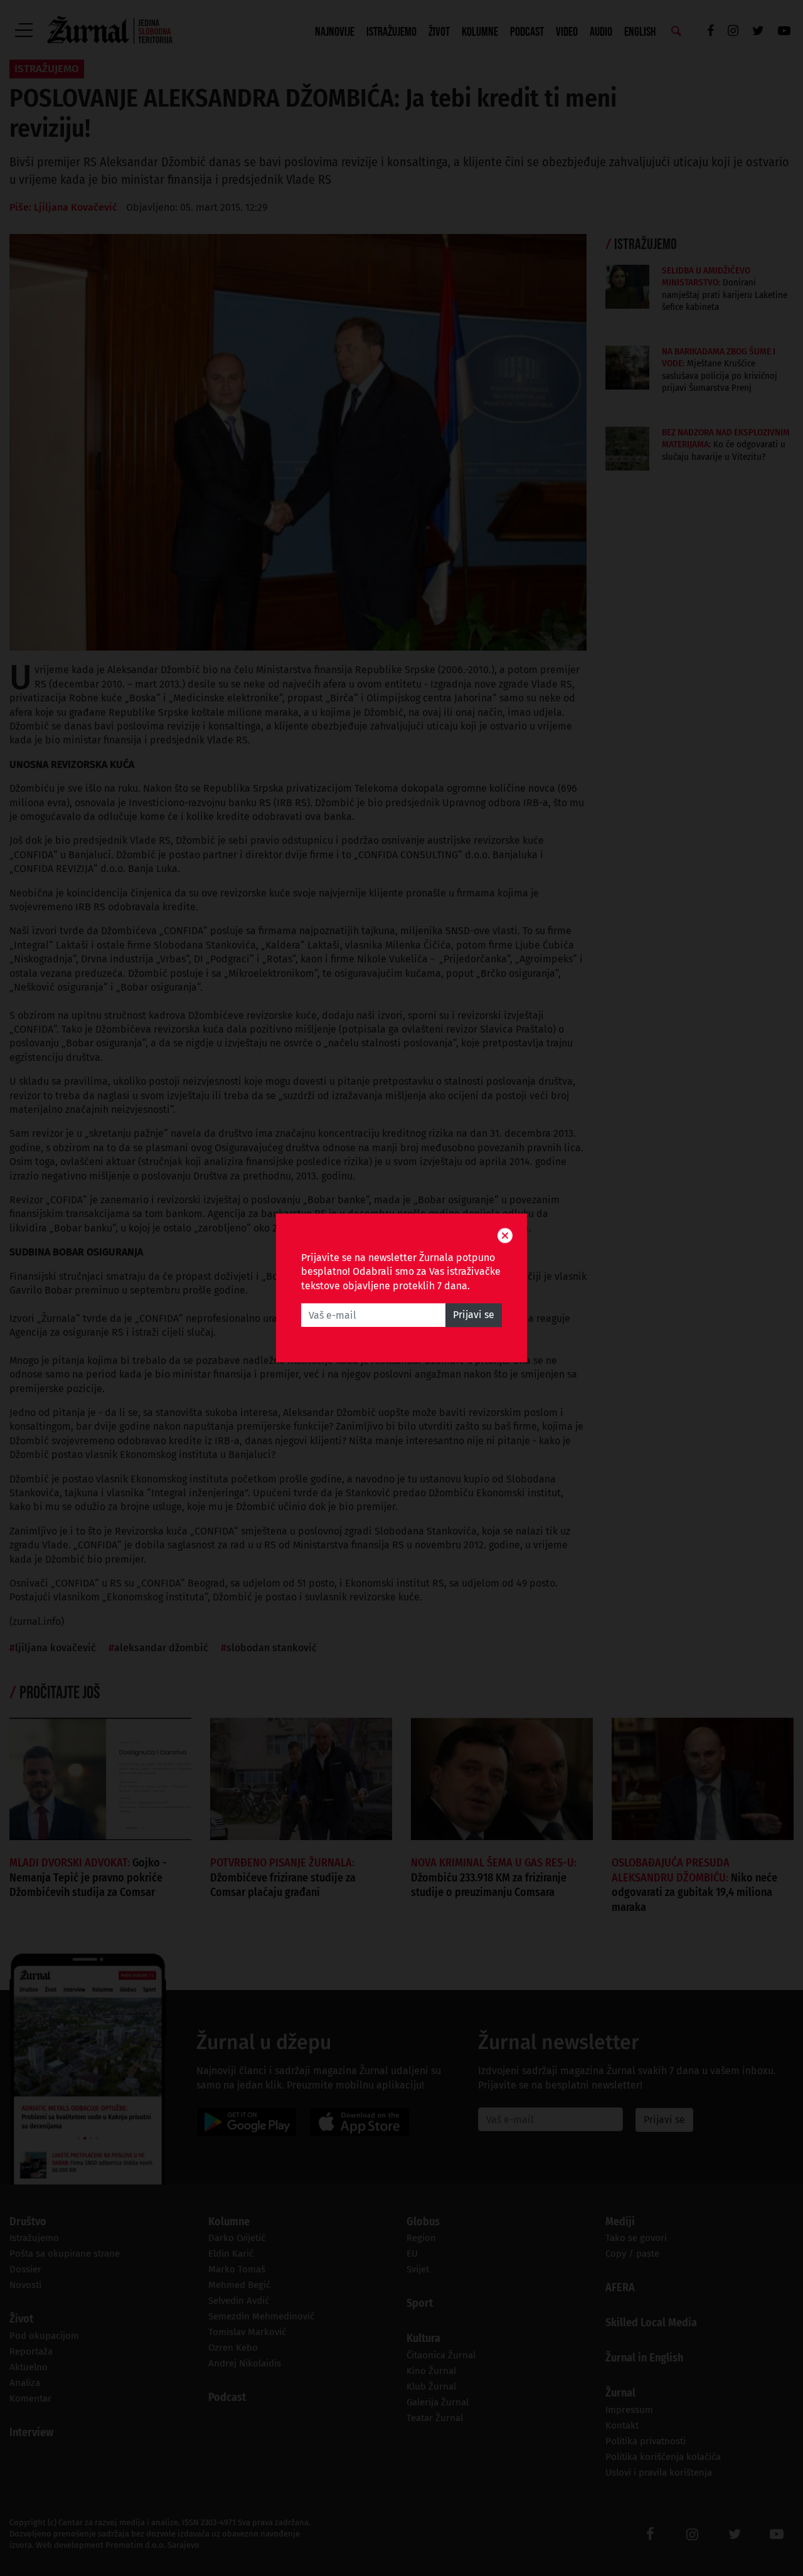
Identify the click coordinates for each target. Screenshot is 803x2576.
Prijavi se (474, 1315)
